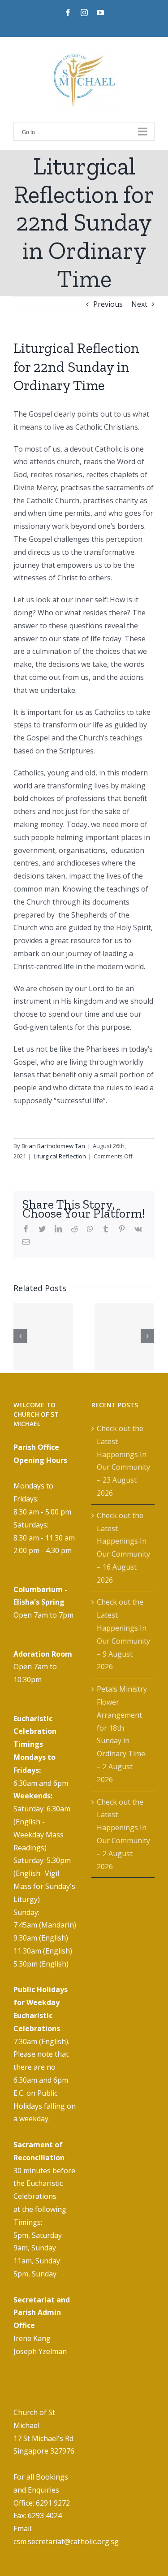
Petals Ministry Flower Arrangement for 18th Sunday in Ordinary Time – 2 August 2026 (122, 1734)
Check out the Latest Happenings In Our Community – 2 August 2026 (123, 1834)
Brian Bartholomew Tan (53, 1146)
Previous (108, 304)
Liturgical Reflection (60, 1156)
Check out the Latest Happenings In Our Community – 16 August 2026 (123, 1548)
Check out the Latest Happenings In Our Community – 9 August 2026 (123, 1634)
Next (139, 304)
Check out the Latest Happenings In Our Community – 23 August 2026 (123, 1461)
